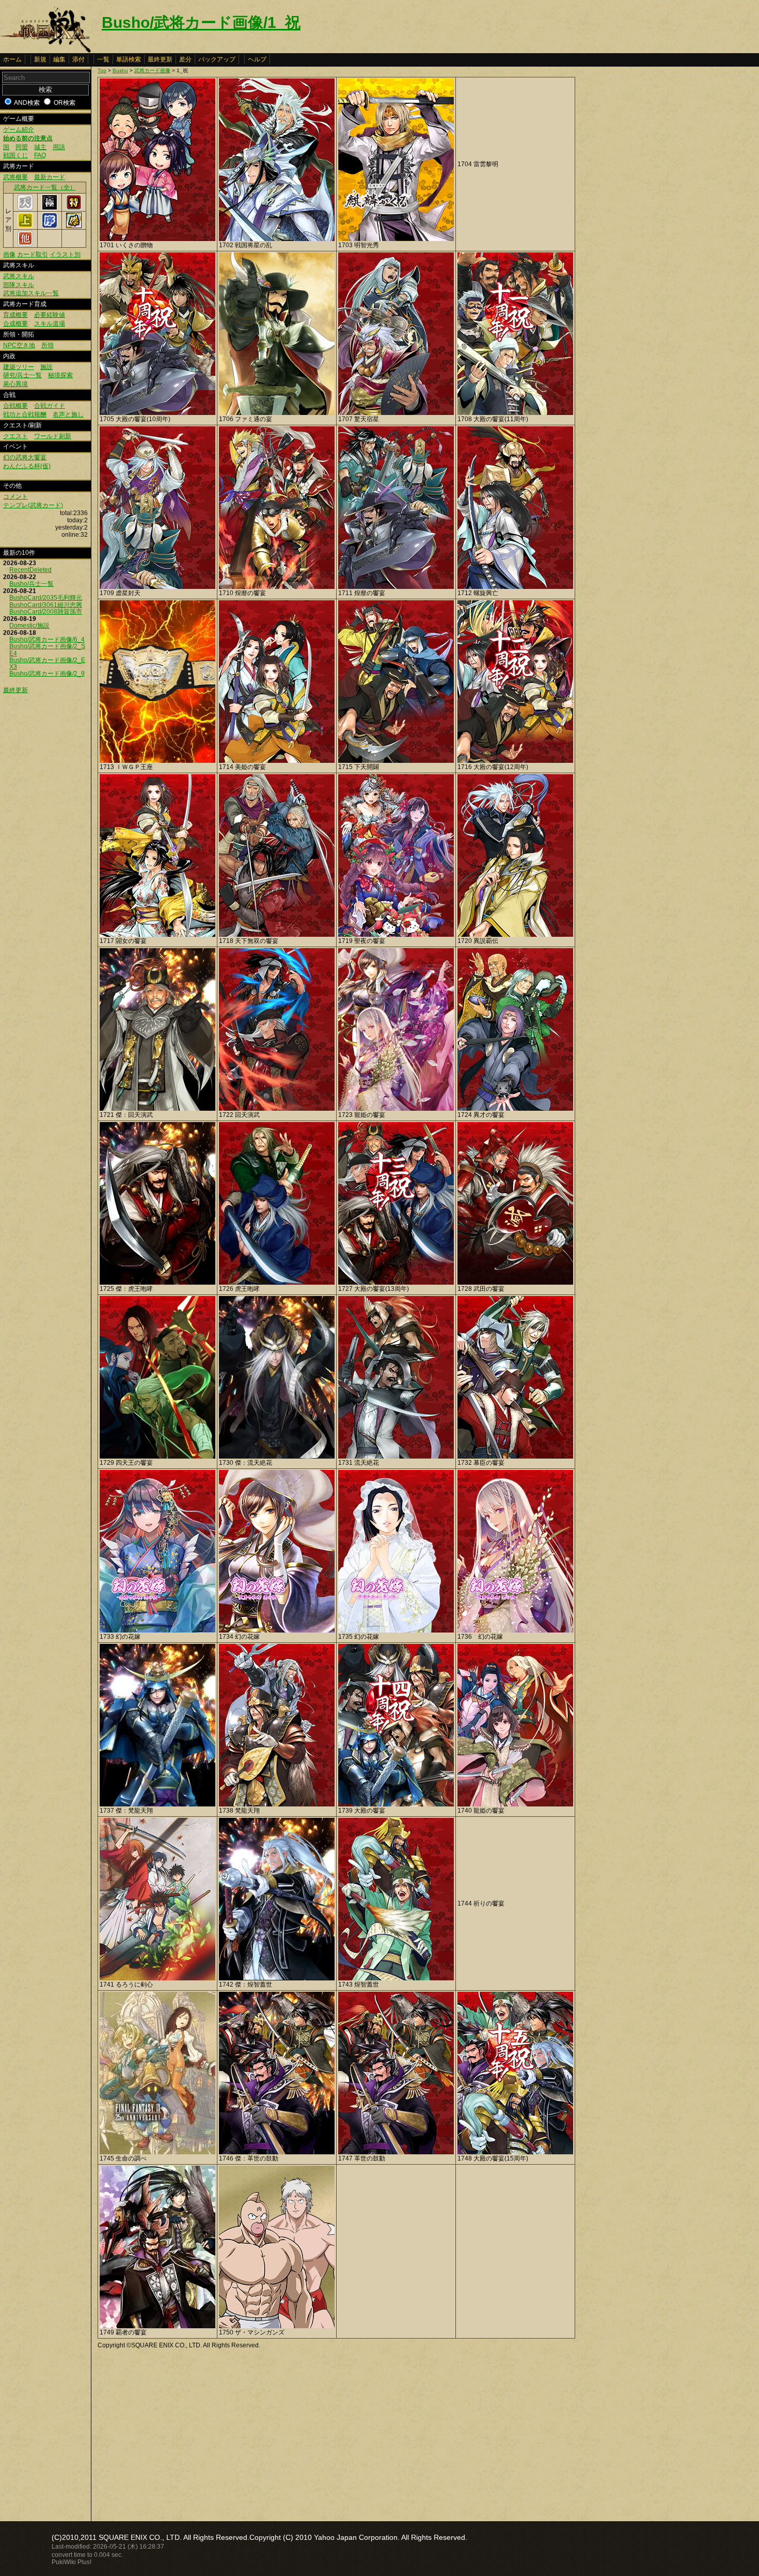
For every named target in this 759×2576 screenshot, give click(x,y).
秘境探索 (60, 375)
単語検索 (129, 59)
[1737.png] (157, 1804)
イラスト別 (65, 254)
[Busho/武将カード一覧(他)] (25, 244)
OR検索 (65, 103)
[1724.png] (515, 1109)
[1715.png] (396, 761)
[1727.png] (396, 1283)
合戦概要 (15, 406)
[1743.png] (396, 1978)
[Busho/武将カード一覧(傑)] (74, 226)
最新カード (50, 177)
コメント (15, 497)
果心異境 (15, 384)
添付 (78, 59)
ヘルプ (257, 59)
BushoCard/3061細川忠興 (46, 605)
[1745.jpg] (157, 2152)
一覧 (103, 59)
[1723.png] (396, 1109)
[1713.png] (157, 761)
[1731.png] (396, 1457)
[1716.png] (515, 761)
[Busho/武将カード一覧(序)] (50, 226)
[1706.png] (277, 413)
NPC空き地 (19, 345)
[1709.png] (157, 587)
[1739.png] (396, 1804)
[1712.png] (515, 587)
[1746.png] (277, 2152)
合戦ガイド (50, 406)
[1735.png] (396, 1630)
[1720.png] (515, 935)
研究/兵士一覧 (22, 375)
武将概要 (15, 177)
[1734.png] (277, 1630)
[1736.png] (515, 1630)
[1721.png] (157, 1109)
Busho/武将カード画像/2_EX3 (47, 663)
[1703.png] (396, 239)
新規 (40, 59)
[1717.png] (157, 935)
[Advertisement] (184, 2433)
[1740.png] (515, 1804)
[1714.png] (277, 761)
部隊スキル (19, 285)
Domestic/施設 (29, 626)
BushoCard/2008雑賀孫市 (46, 612)
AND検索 (27, 103)
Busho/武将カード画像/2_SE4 (47, 650)
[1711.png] (396, 587)
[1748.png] (515, 2152)
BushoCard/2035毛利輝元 (46, 598)
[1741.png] (157, 1978)
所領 (48, 345)
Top (102, 70)
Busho (120, 70)
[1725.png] (157, 1283)
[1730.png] (277, 1457)
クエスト (15, 436)
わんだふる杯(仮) (27, 466)
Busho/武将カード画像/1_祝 (201, 22)
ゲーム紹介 (19, 130)
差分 (185, 59)
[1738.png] (277, 1804)
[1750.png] (277, 2326)
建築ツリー (19, 367)
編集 (59, 59)
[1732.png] (515, 1457)
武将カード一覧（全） (45, 187)
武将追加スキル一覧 (31, 293)
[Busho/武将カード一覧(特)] (74, 208)
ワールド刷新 (53, 436)
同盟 (22, 147)
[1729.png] (157, 1457)
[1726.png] (277, 1283)
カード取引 (33, 254)
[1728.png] (515, 1283)
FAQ (40, 155)
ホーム (12, 59)
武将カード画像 (152, 70)
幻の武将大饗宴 (25, 457)
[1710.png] (277, 587)
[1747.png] (396, 2152)
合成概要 (15, 324)
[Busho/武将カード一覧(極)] (50, 208)
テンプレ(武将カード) (33, 505)
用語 (59, 147)
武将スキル (19, 276)
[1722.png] (277, 1109)
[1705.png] (157, 413)
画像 (9, 254)
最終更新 (160, 59)
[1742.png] (277, 1978)
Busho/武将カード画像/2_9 (47, 674)
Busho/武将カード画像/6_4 (47, 639)
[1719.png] (396, 935)
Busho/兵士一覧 (31, 584)
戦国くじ (15, 155)
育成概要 (15, 315)
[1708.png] (515, 413)
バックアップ (217, 59)
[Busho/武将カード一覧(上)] (25, 226)
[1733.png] (157, 1630)
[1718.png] (277, 935)
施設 (46, 367)
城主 (40, 147)
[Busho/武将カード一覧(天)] (25, 208)
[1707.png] (396, 413)
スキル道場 (50, 324)
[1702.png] (277, 239)
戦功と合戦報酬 (25, 414)
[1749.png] (157, 2326)
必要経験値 (50, 315)
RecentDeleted (30, 570)
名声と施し (68, 414)
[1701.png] (157, 239)
